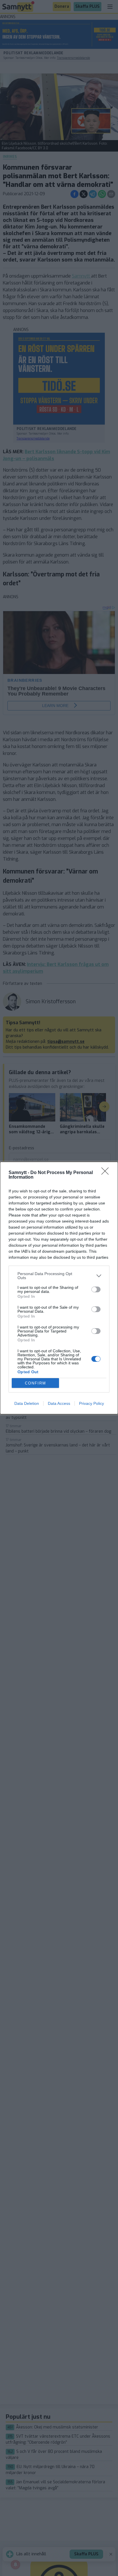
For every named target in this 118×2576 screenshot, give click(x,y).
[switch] (96, 1289)
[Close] (107, 1173)
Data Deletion (27, 1403)
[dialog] (59, 1288)
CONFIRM (36, 1383)
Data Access (59, 1403)
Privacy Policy (92, 1403)
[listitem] (59, 1276)
